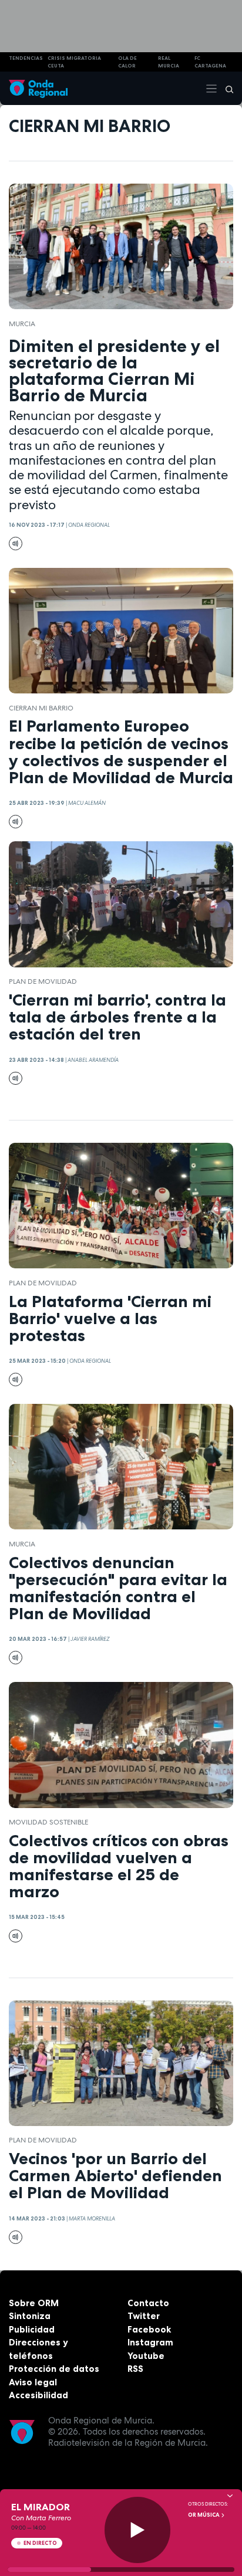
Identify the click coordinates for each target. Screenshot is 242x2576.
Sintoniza (30, 2316)
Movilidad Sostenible (48, 1822)
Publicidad (32, 2329)
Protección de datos (54, 2369)
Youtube (146, 2356)
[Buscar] (226, 89)
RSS (135, 2369)
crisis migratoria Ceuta (74, 62)
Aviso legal (33, 2382)
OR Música (204, 2515)
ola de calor (127, 62)
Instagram (150, 2342)
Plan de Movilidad (43, 981)
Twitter (144, 2316)
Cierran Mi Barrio (41, 708)
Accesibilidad (38, 2395)
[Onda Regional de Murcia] (38, 88)
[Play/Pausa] (138, 2530)
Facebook (149, 2329)
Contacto (148, 2303)
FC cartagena (210, 62)
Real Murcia (169, 62)
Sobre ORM (34, 2303)
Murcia (22, 324)
